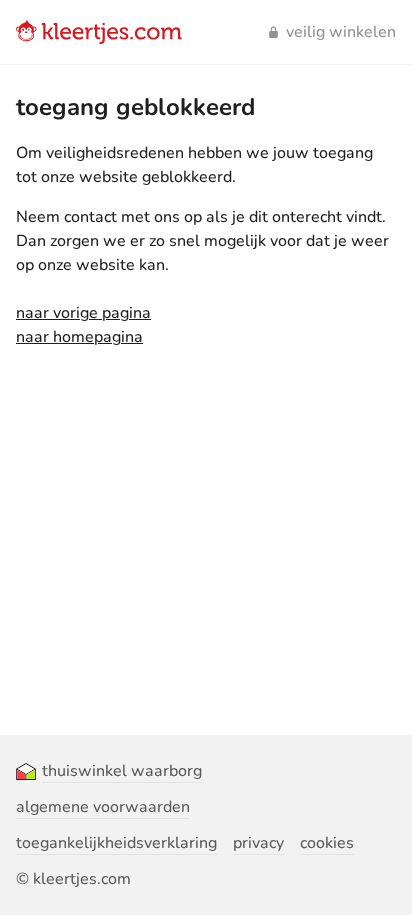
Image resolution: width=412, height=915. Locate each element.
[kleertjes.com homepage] (99, 32)
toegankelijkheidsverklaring (116, 843)
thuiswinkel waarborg (122, 771)
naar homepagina (79, 337)
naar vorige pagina (83, 313)
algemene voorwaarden (103, 807)
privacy (258, 843)
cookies (327, 843)
